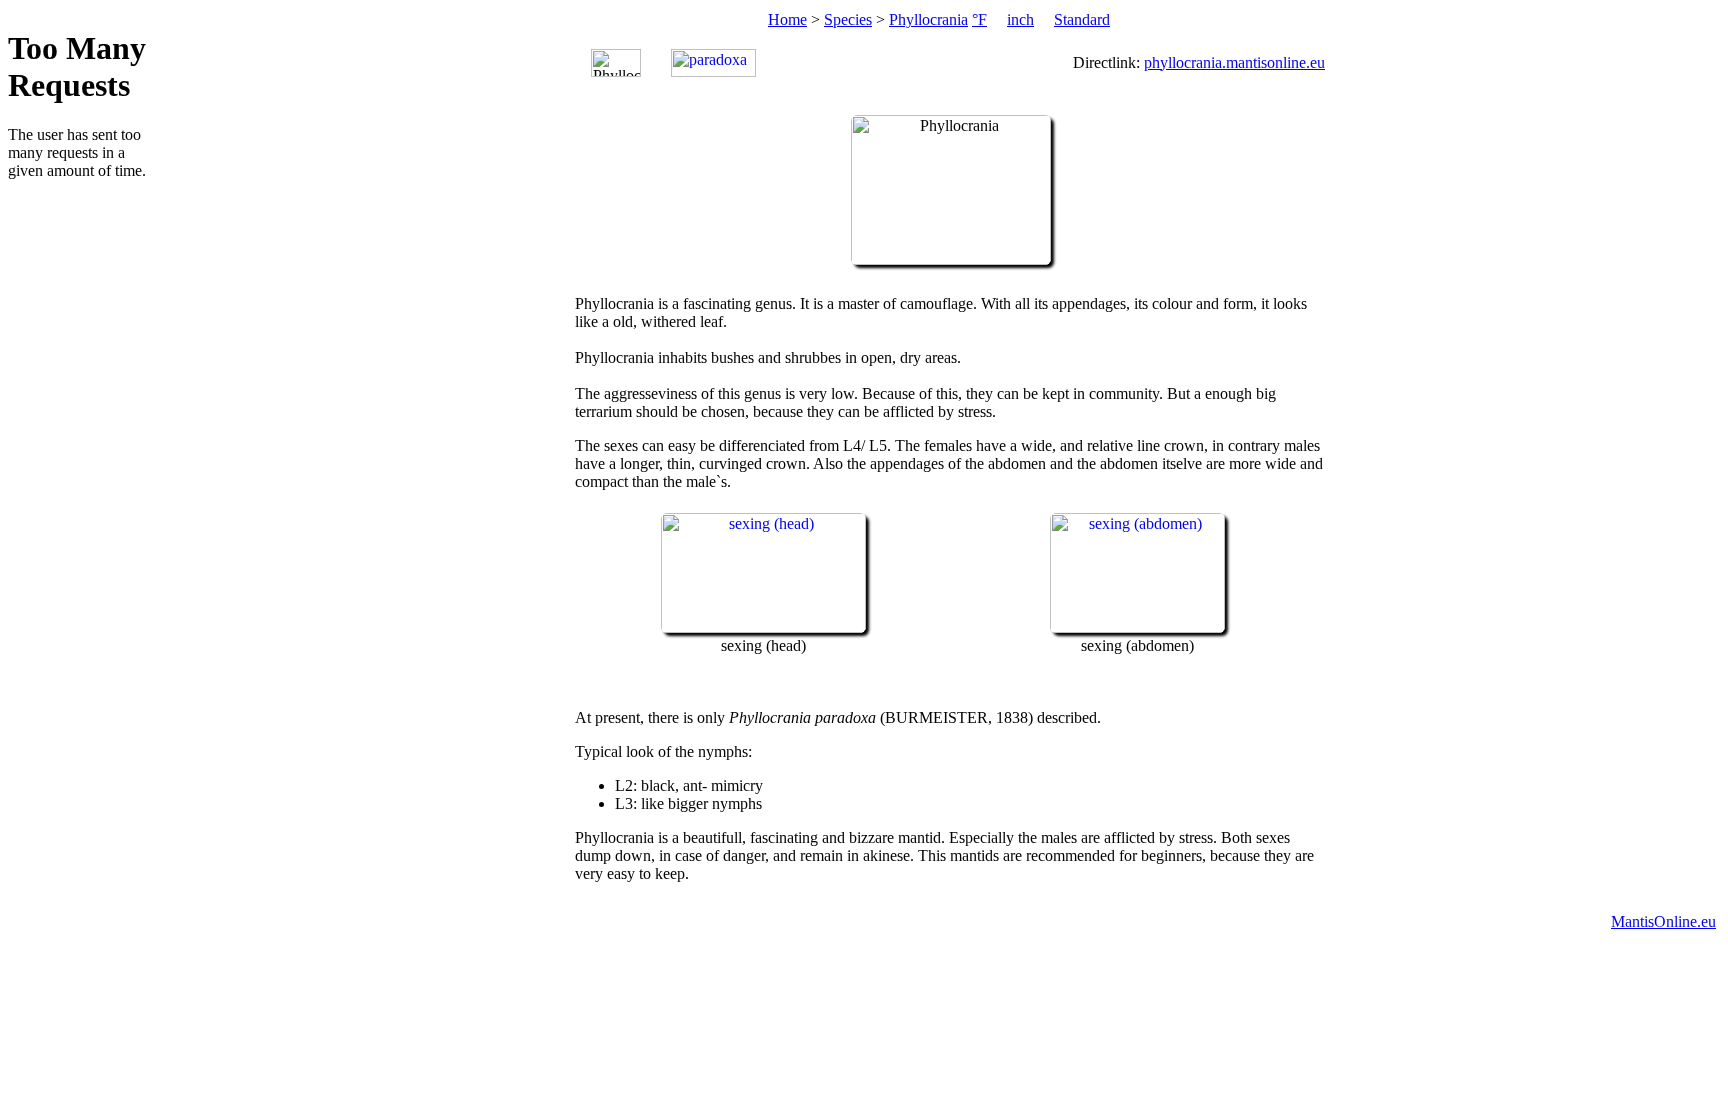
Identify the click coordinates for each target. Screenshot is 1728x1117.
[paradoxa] (713, 63)
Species (848, 19)
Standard (1082, 19)
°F (979, 19)
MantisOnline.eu (1663, 921)
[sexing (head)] (763, 627)
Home (787, 19)
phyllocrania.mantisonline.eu (1234, 62)
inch (1020, 19)
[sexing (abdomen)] (1137, 627)
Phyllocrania (928, 19)
